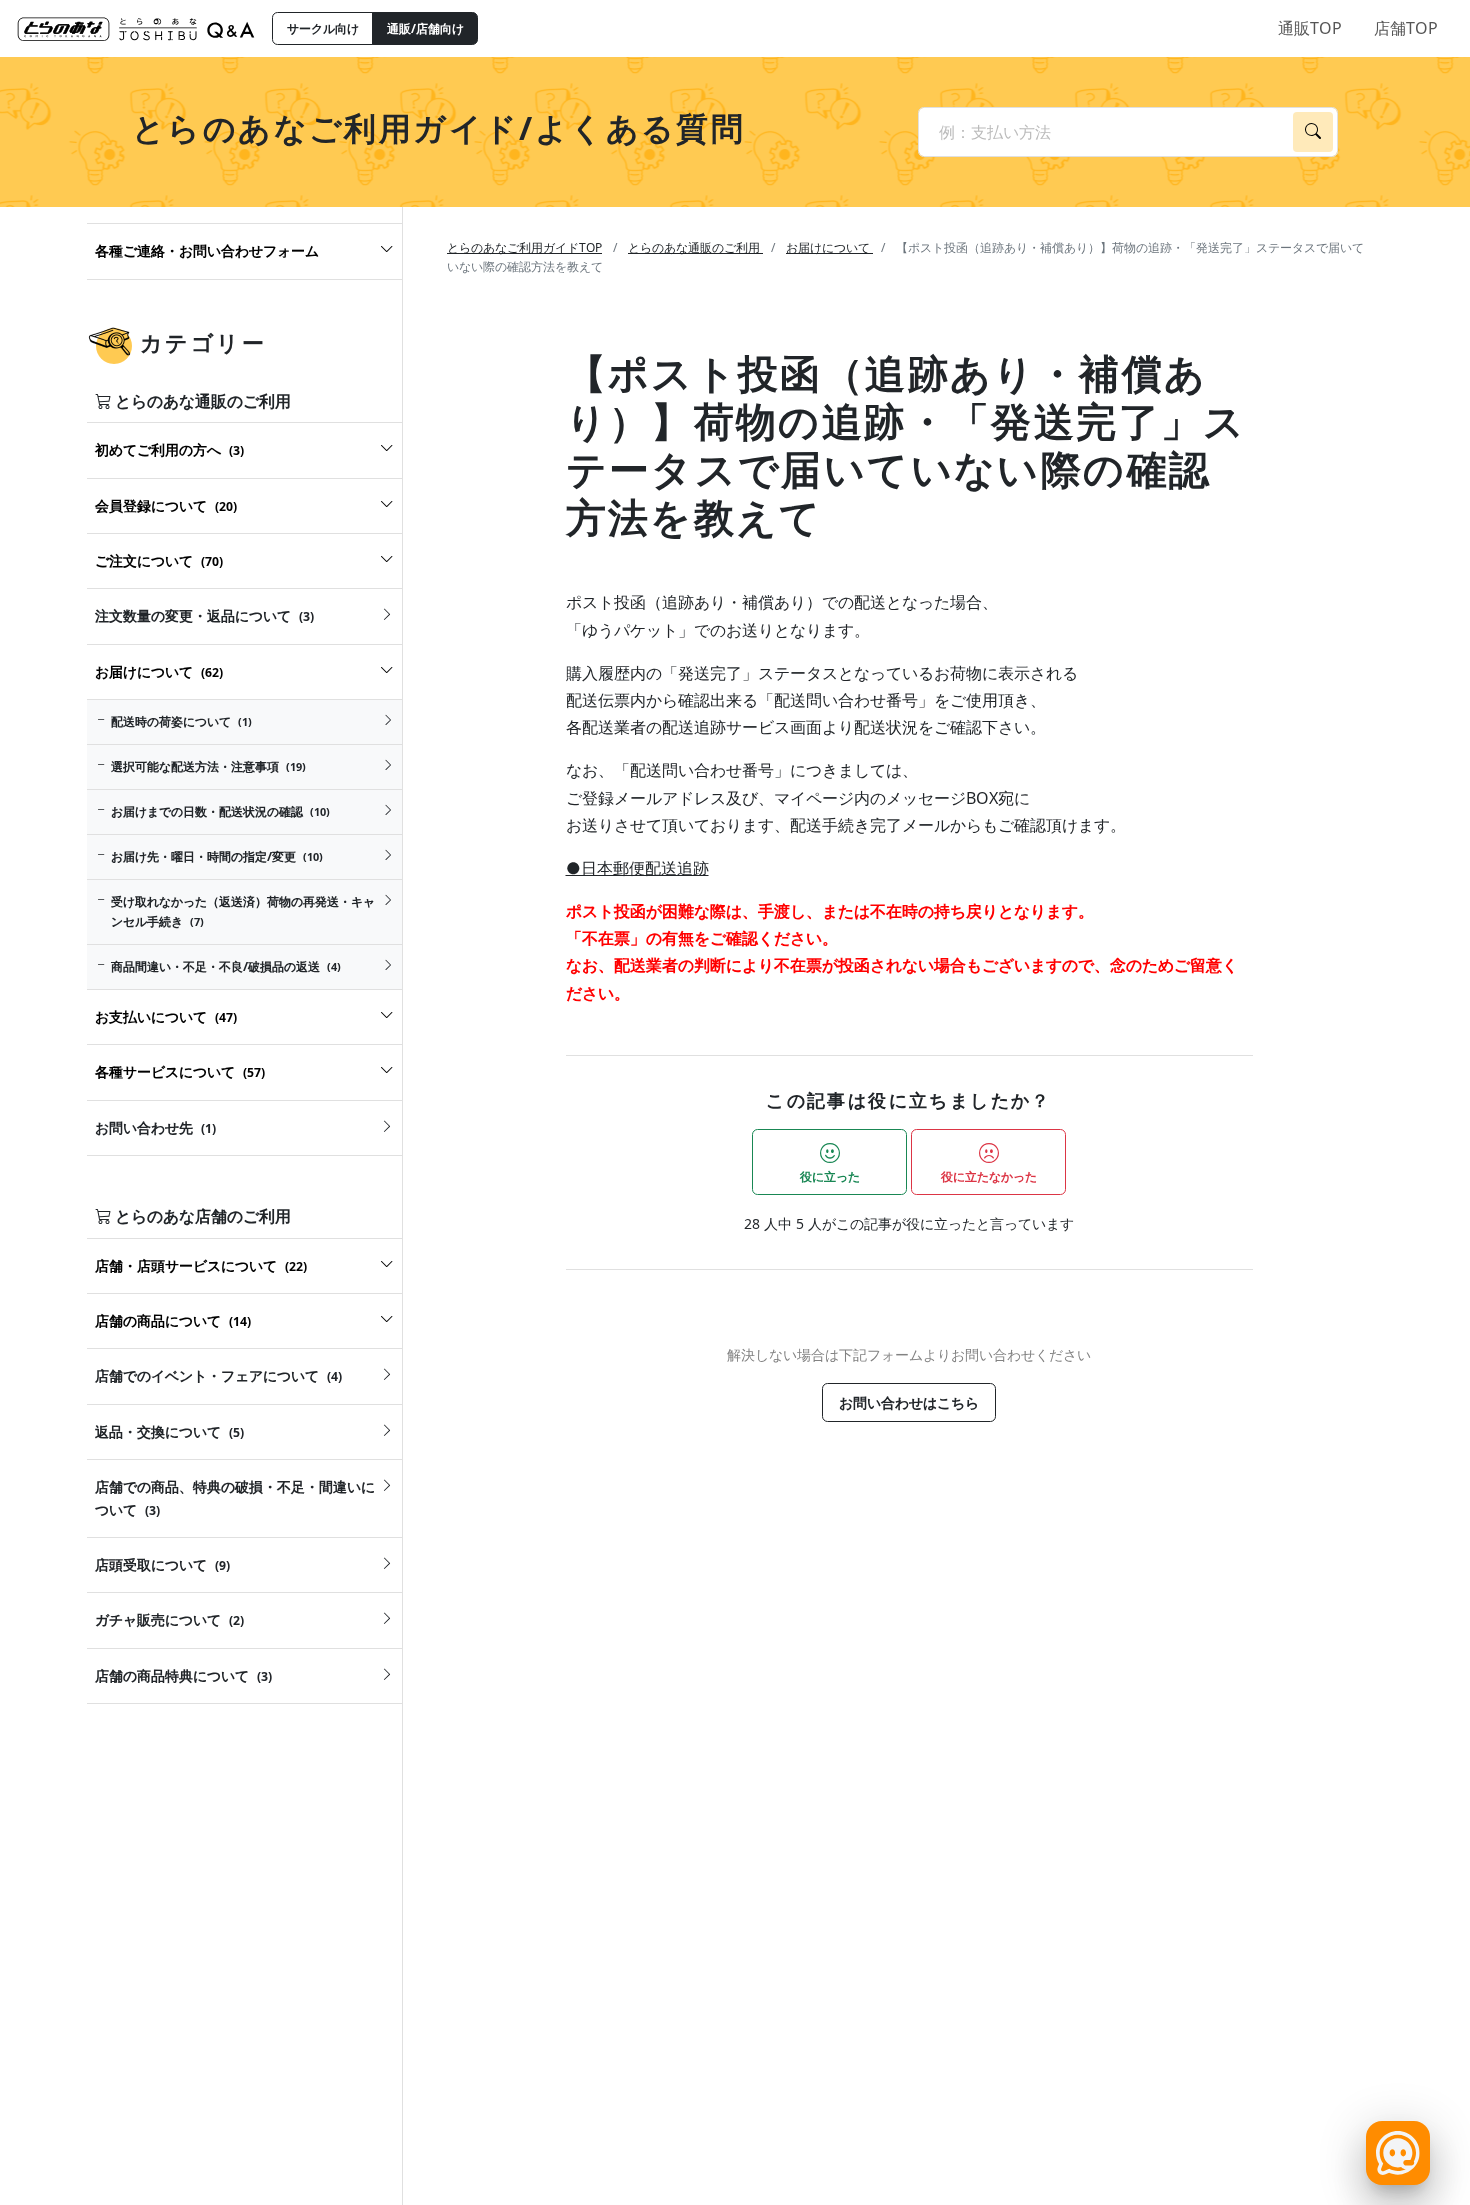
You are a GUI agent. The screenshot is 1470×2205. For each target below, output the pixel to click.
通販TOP (1310, 28)
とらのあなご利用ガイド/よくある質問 (438, 127)
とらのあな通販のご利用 (695, 247)
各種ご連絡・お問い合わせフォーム (207, 250)
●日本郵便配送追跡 (637, 868)
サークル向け (323, 28)
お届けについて (829, 247)
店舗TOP (1406, 28)
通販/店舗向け (425, 28)
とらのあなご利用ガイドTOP (524, 247)
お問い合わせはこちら (909, 1402)
